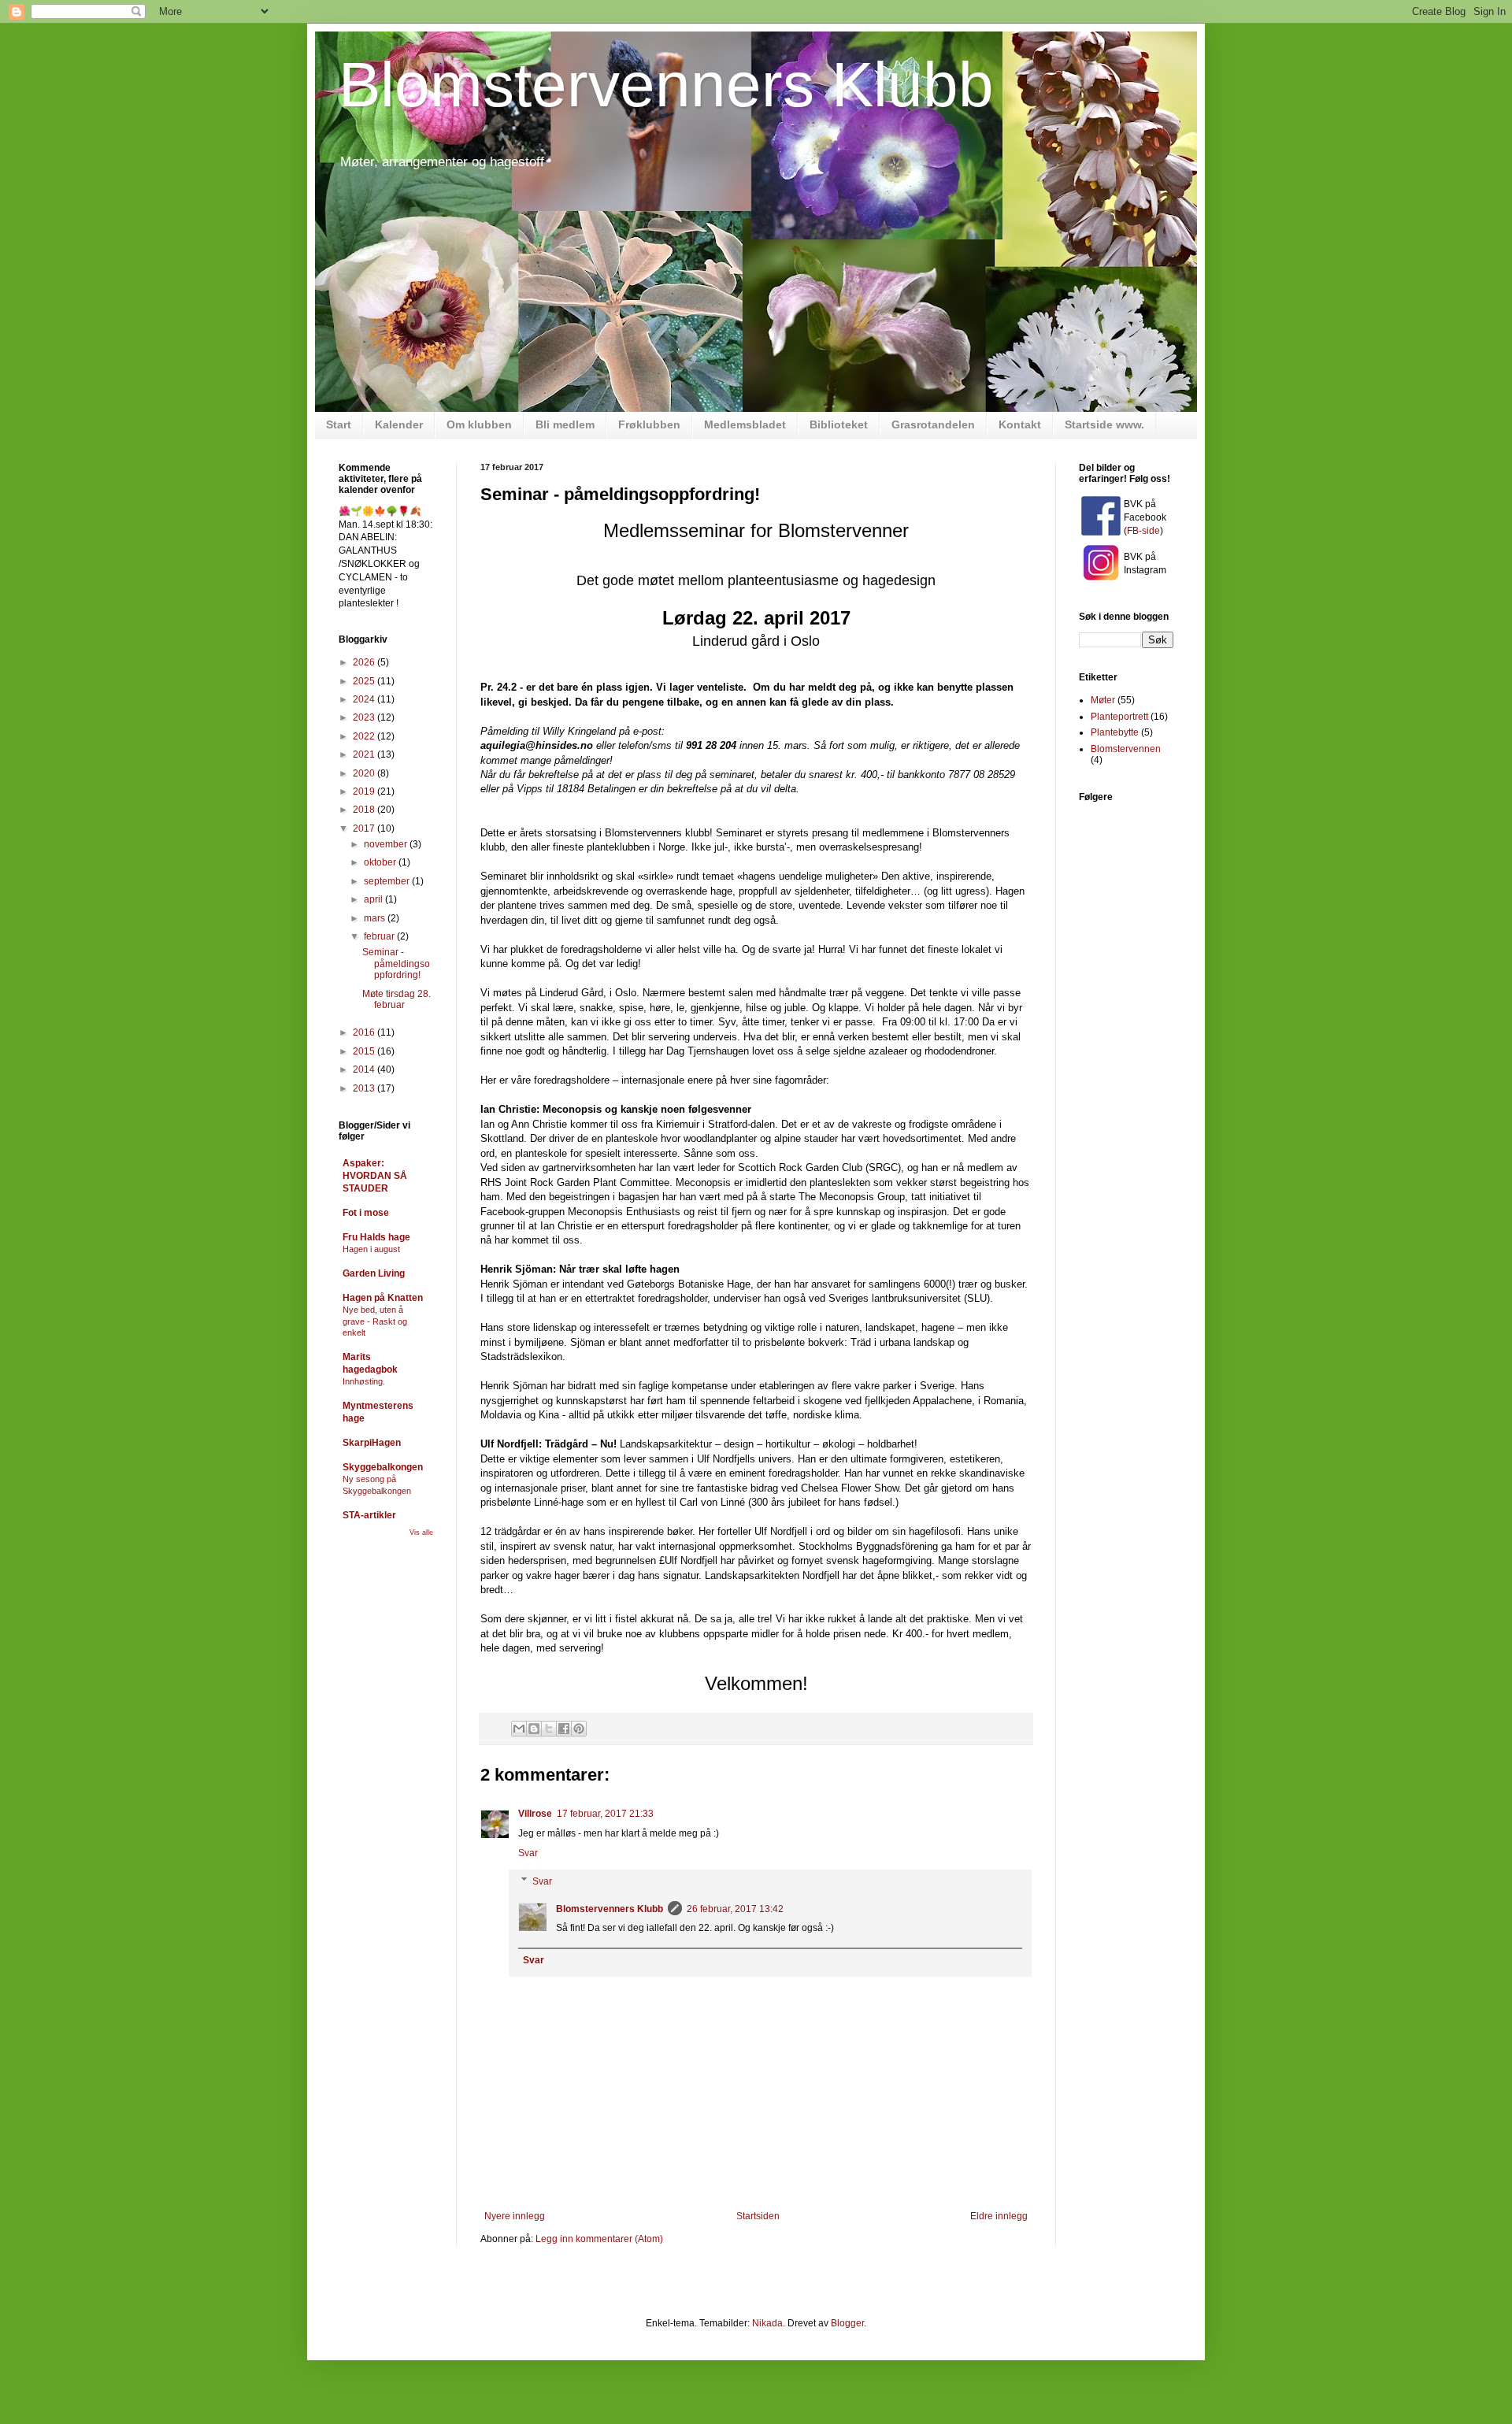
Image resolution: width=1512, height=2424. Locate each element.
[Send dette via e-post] (519, 1729)
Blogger (847, 2323)
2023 (365, 717)
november (387, 844)
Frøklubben (649, 424)
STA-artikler (369, 1515)
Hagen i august (371, 1249)
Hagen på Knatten (383, 1298)
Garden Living (374, 1273)
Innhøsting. (364, 1381)
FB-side (1143, 531)
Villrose (535, 1814)
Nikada (767, 2323)
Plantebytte (1115, 732)
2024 (365, 699)
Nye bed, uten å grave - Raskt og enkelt (375, 1321)
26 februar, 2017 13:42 (735, 1909)
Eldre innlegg (999, 2216)
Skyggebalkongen (383, 1467)
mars (376, 918)
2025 (365, 681)
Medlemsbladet (745, 424)
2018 (365, 810)
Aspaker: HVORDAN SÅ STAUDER (375, 1176)
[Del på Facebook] (564, 1729)
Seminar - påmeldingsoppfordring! (396, 964)
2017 (365, 828)
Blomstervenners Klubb (666, 85)
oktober (381, 862)
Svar (528, 1853)
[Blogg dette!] (534, 1729)
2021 (365, 754)
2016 (365, 1032)
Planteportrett (1119, 717)
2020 (365, 773)
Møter (1103, 700)
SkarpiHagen (372, 1443)
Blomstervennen (1126, 749)
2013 (365, 1088)
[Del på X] (549, 1729)
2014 (365, 1069)
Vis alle (421, 1533)
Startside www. (1104, 424)
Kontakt (1020, 424)
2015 (365, 1051)
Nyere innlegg (515, 2216)
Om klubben (479, 424)
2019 (365, 791)
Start (339, 424)
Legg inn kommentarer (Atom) (599, 2239)
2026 (365, 662)
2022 (365, 736)
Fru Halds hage (376, 1237)
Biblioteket (839, 424)
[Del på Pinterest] (579, 1729)
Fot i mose (366, 1213)
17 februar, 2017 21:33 (605, 1814)
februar (380, 936)
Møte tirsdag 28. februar (397, 999)
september (388, 881)
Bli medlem (565, 424)
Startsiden (758, 2216)
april (374, 899)
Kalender (399, 424)
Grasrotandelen (933, 424)
